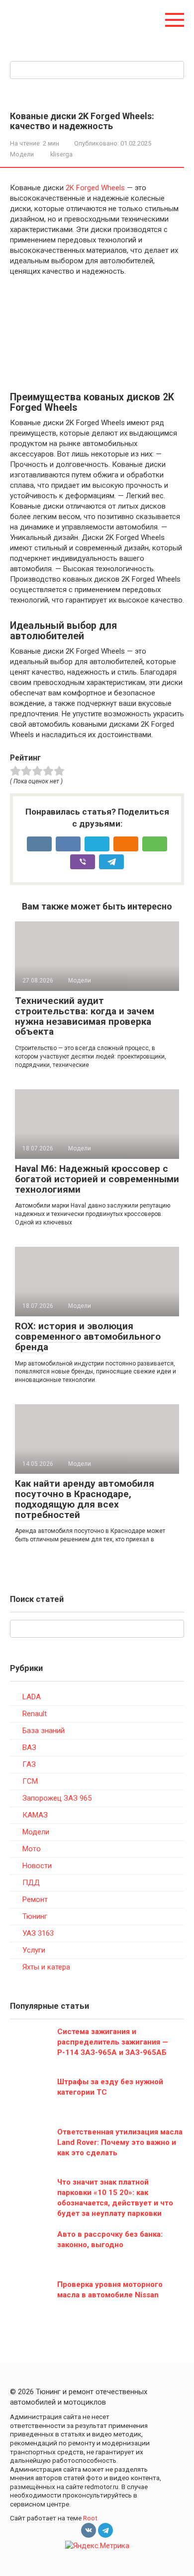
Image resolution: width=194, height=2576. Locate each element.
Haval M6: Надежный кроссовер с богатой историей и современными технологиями (97, 1179)
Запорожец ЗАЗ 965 (57, 1798)
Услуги (34, 1950)
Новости (37, 1866)
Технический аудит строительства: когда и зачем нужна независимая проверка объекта (85, 1016)
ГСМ (30, 1781)
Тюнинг (35, 1916)
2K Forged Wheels (95, 188)
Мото (32, 1849)
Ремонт (35, 1899)
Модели (22, 154)
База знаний (44, 1731)
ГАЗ (29, 1764)
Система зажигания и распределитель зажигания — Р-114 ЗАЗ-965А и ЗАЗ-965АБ (113, 2042)
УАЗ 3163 (38, 1933)
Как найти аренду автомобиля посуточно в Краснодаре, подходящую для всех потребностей (85, 1499)
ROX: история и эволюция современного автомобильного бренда (88, 1336)
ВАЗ (29, 1747)
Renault (35, 1714)
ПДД (31, 1883)
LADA (32, 1697)
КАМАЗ (35, 1815)
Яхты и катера (46, 1967)
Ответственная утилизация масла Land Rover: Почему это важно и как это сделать (120, 2142)
